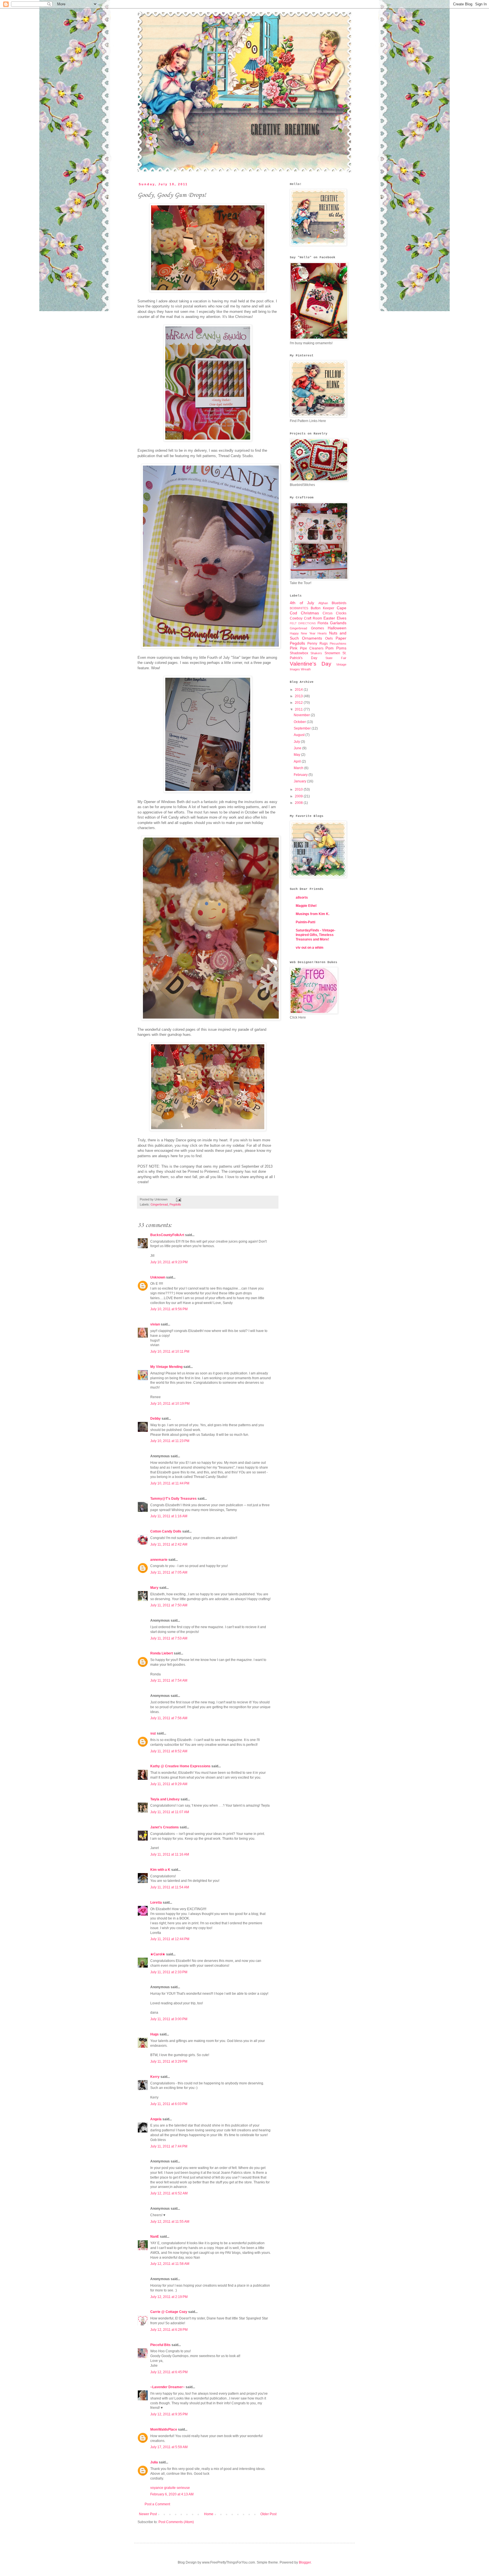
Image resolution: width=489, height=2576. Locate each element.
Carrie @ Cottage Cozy (169, 2312)
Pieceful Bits (160, 2345)
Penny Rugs (317, 644)
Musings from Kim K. (313, 914)
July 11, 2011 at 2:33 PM (169, 1972)
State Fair (336, 658)
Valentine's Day (311, 664)
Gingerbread (159, 1204)
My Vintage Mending (166, 1367)
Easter (329, 618)
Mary (154, 1588)
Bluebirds (339, 603)
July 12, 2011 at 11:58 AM (170, 2264)
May (297, 755)
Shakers (316, 653)
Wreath (306, 669)
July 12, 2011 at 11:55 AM (170, 2222)
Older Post (268, 2514)
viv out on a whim (310, 948)
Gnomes (318, 628)
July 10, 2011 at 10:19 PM (170, 1404)
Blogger (305, 2562)
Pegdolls (175, 1204)
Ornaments (312, 638)
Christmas (310, 613)
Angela (156, 2119)
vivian (155, 1324)
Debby (156, 1419)
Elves (342, 618)
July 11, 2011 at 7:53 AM (169, 1638)
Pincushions (338, 644)
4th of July (302, 603)
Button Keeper (323, 608)
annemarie (159, 1560)
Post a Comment (157, 2504)
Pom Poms (336, 648)
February (301, 775)
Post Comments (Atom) (176, 2522)
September (303, 728)
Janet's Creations (165, 1827)
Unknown (158, 1277)
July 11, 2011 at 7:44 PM (169, 2146)
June (298, 748)
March (299, 768)
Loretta (156, 1903)
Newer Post (148, 2514)
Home (209, 2514)
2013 (299, 696)
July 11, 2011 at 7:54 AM (169, 1680)
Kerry (155, 2077)
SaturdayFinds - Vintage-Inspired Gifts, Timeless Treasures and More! (316, 935)
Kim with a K (160, 1870)
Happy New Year (303, 633)
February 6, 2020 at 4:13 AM (172, 2494)
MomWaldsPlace (164, 2429)
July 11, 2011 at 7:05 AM (169, 1572)
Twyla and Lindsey (165, 1799)
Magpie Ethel (306, 906)
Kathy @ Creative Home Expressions (180, 1766)
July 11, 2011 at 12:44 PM (170, 1939)
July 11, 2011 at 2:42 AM (169, 1544)
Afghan (323, 603)
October (300, 722)
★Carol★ (158, 1954)
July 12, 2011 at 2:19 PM (169, 2297)
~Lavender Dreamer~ (168, 2387)
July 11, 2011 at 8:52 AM (169, 1751)
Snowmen (332, 653)
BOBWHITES (299, 608)
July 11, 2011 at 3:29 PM (169, 2061)
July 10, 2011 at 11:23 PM (170, 1441)
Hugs (155, 2034)
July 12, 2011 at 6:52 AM (169, 2193)
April (298, 761)
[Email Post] (178, 1199)
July (297, 742)
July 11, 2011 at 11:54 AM (170, 1887)
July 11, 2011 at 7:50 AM (169, 1605)
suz (153, 1733)
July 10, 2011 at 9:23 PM (169, 1262)
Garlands (338, 623)
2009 (299, 796)
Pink (294, 648)
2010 (299, 789)
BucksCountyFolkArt (167, 1235)
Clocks (341, 613)
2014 (299, 690)
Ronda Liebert (162, 1653)
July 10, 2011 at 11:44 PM (170, 1483)
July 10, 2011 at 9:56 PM (169, 1309)
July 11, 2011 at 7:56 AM (169, 1718)
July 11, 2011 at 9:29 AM (169, 1784)
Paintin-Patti (305, 922)
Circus (328, 613)
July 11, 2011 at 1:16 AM (169, 1516)
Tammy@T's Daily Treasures (173, 1499)
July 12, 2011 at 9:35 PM (169, 2414)
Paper (341, 638)
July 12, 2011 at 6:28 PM (169, 2330)
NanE (155, 2237)
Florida (323, 623)
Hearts (322, 633)
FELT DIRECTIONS (303, 623)
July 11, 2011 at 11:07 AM (170, 1812)
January (300, 781)
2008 (299, 803)
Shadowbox (299, 653)
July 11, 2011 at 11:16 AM (170, 1854)
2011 (299, 709)
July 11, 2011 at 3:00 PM (169, 2019)
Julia (154, 2462)
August (300, 735)
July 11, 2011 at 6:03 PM (169, 2104)
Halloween (337, 628)
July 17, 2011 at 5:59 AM (169, 2447)
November (302, 715)
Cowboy (296, 618)
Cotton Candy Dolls (166, 1531)
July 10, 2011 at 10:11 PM (170, 1352)
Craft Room (313, 618)
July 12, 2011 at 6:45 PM (169, 2372)
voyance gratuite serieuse (170, 2488)
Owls (329, 638)
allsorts (302, 898)
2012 (299, 703)
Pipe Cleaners (312, 648)
